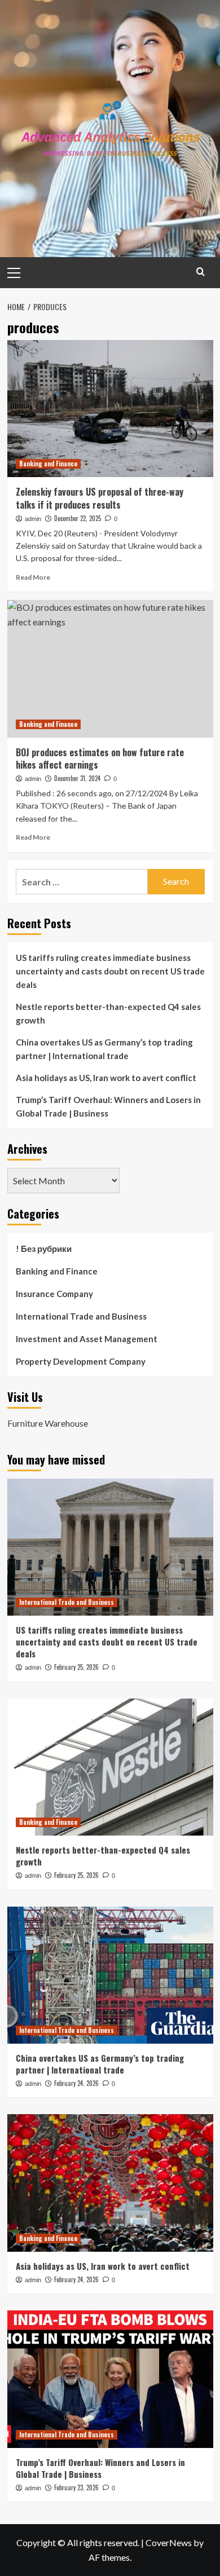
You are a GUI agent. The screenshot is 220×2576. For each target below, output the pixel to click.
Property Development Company (81, 1361)
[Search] (201, 272)
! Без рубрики (44, 1249)
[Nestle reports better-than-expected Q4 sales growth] (110, 1767)
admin (33, 519)
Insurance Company (54, 1294)
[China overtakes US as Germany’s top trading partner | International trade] (110, 1975)
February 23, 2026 (76, 2487)
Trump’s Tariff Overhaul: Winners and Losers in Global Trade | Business (108, 1106)
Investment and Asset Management (87, 1339)
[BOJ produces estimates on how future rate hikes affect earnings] (110, 669)
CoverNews (169, 2542)
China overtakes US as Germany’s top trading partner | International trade (104, 1049)
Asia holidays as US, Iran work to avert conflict (106, 1078)
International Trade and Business (81, 1316)
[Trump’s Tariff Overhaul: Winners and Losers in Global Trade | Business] (110, 2379)
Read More (33, 577)
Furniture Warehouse (48, 1423)
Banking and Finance (48, 464)
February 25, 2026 (76, 1667)
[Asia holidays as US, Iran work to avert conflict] (110, 2183)
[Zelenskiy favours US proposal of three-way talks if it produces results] (110, 409)
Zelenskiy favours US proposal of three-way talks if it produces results (100, 498)
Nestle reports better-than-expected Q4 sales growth (108, 1013)
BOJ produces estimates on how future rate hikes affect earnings (100, 758)
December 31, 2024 (77, 778)
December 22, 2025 (78, 518)
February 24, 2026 (76, 2083)
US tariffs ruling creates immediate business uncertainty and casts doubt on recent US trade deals (110, 971)
